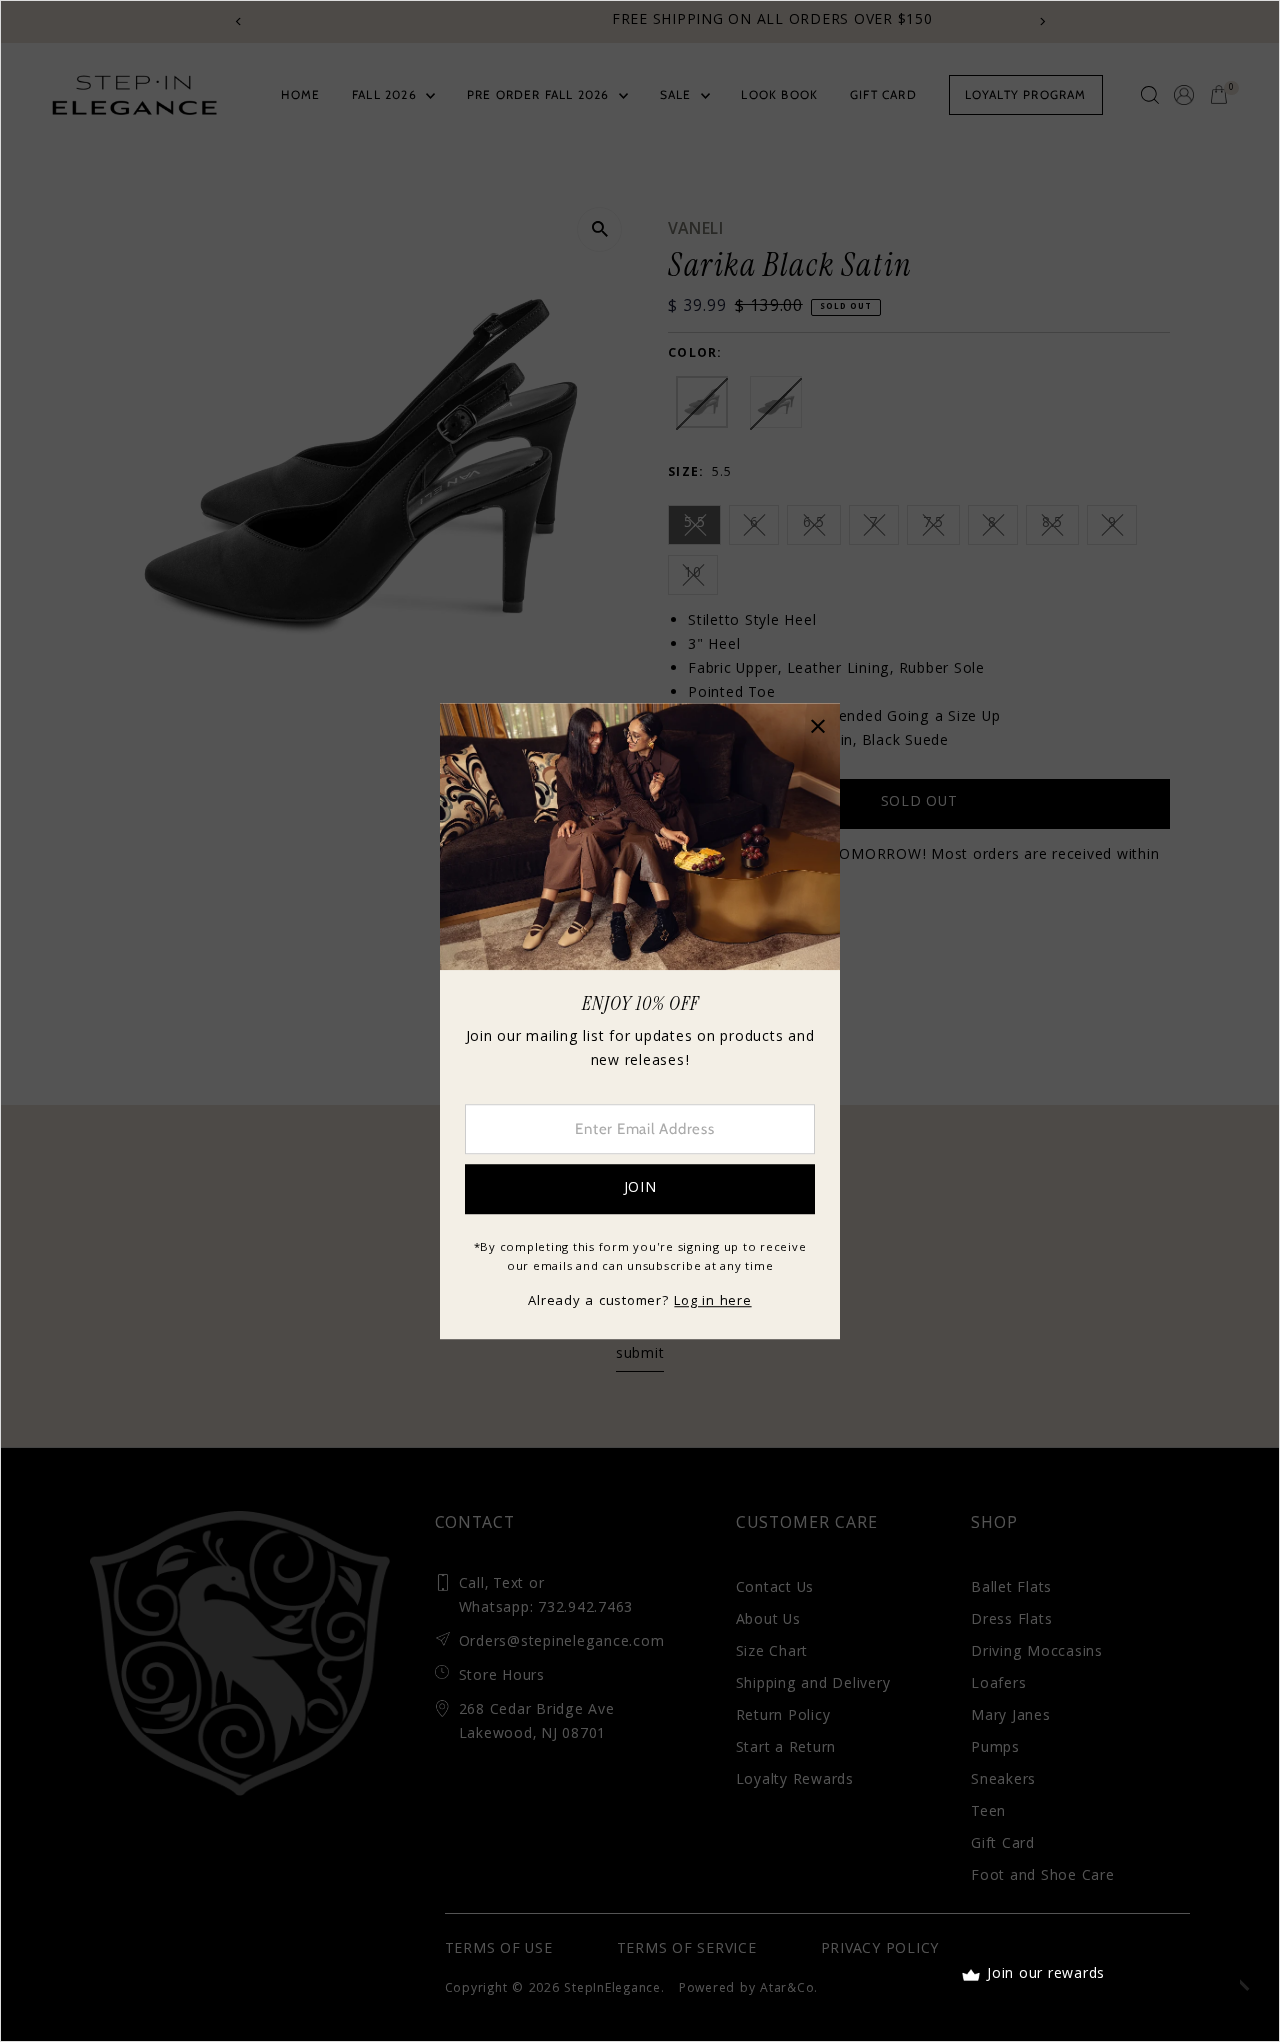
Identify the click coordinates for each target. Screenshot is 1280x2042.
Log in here (712, 1302)
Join (640, 1189)
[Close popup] (817, 725)
